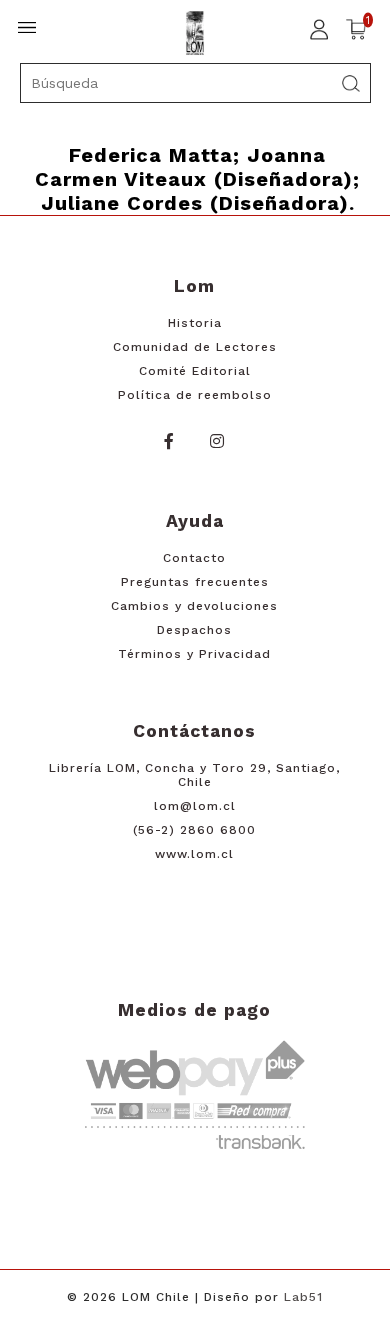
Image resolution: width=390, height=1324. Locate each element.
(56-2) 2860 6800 (194, 830)
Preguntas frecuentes (195, 582)
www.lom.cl (194, 854)
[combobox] (195, 83)
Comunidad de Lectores (195, 347)
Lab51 (303, 1297)
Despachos (194, 630)
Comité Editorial (195, 371)
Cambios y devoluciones (194, 606)
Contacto (194, 558)
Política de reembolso (195, 395)
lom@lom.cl (195, 806)
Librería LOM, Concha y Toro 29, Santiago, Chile (194, 775)
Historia (195, 323)
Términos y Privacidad (194, 654)
